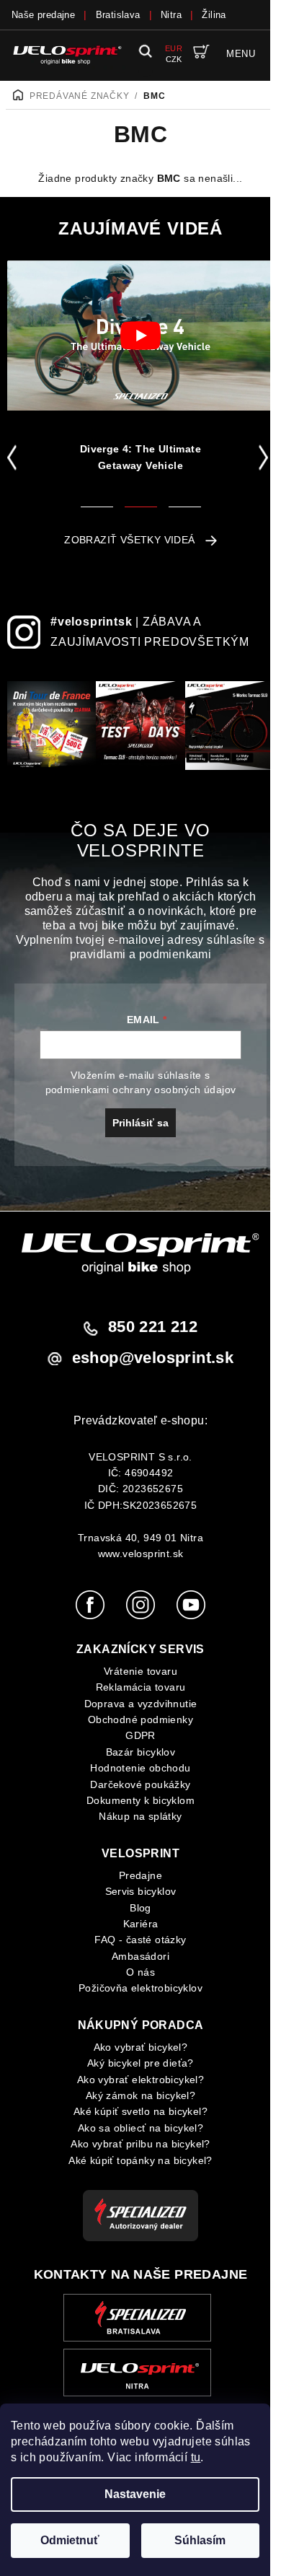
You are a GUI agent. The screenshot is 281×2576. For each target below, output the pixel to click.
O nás (140, 1972)
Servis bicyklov (141, 1891)
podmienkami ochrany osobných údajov (141, 1090)
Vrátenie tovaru (140, 1671)
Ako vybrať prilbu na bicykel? (140, 2144)
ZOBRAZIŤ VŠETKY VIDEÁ (129, 540)
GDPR (140, 1735)
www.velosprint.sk (141, 1554)
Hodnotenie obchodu (140, 1768)
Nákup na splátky (140, 1816)
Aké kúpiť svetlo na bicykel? (140, 2111)
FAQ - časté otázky (140, 1940)
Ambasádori (140, 1956)
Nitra (171, 15)
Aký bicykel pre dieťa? (140, 2063)
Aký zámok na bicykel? (140, 2095)
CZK (174, 59)
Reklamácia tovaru (141, 1687)
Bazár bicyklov (141, 1752)
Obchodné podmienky (140, 1719)
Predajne (140, 1875)
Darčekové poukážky (140, 1784)
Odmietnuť (70, 2540)
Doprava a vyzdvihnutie (141, 1704)
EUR (174, 48)
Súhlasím (200, 2540)
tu (196, 2457)
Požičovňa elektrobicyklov (140, 1988)
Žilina (214, 15)
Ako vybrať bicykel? (141, 2047)
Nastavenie (135, 2494)
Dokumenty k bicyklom (140, 1800)
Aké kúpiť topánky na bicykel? (140, 2160)
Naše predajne (43, 15)
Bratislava (118, 15)
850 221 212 (153, 1327)
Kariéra (141, 1924)
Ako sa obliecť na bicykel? (140, 2128)
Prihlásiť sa (140, 1123)
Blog (140, 1908)
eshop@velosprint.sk (153, 1358)
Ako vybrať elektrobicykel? (140, 2080)
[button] (15, 457)
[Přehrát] (140, 336)
